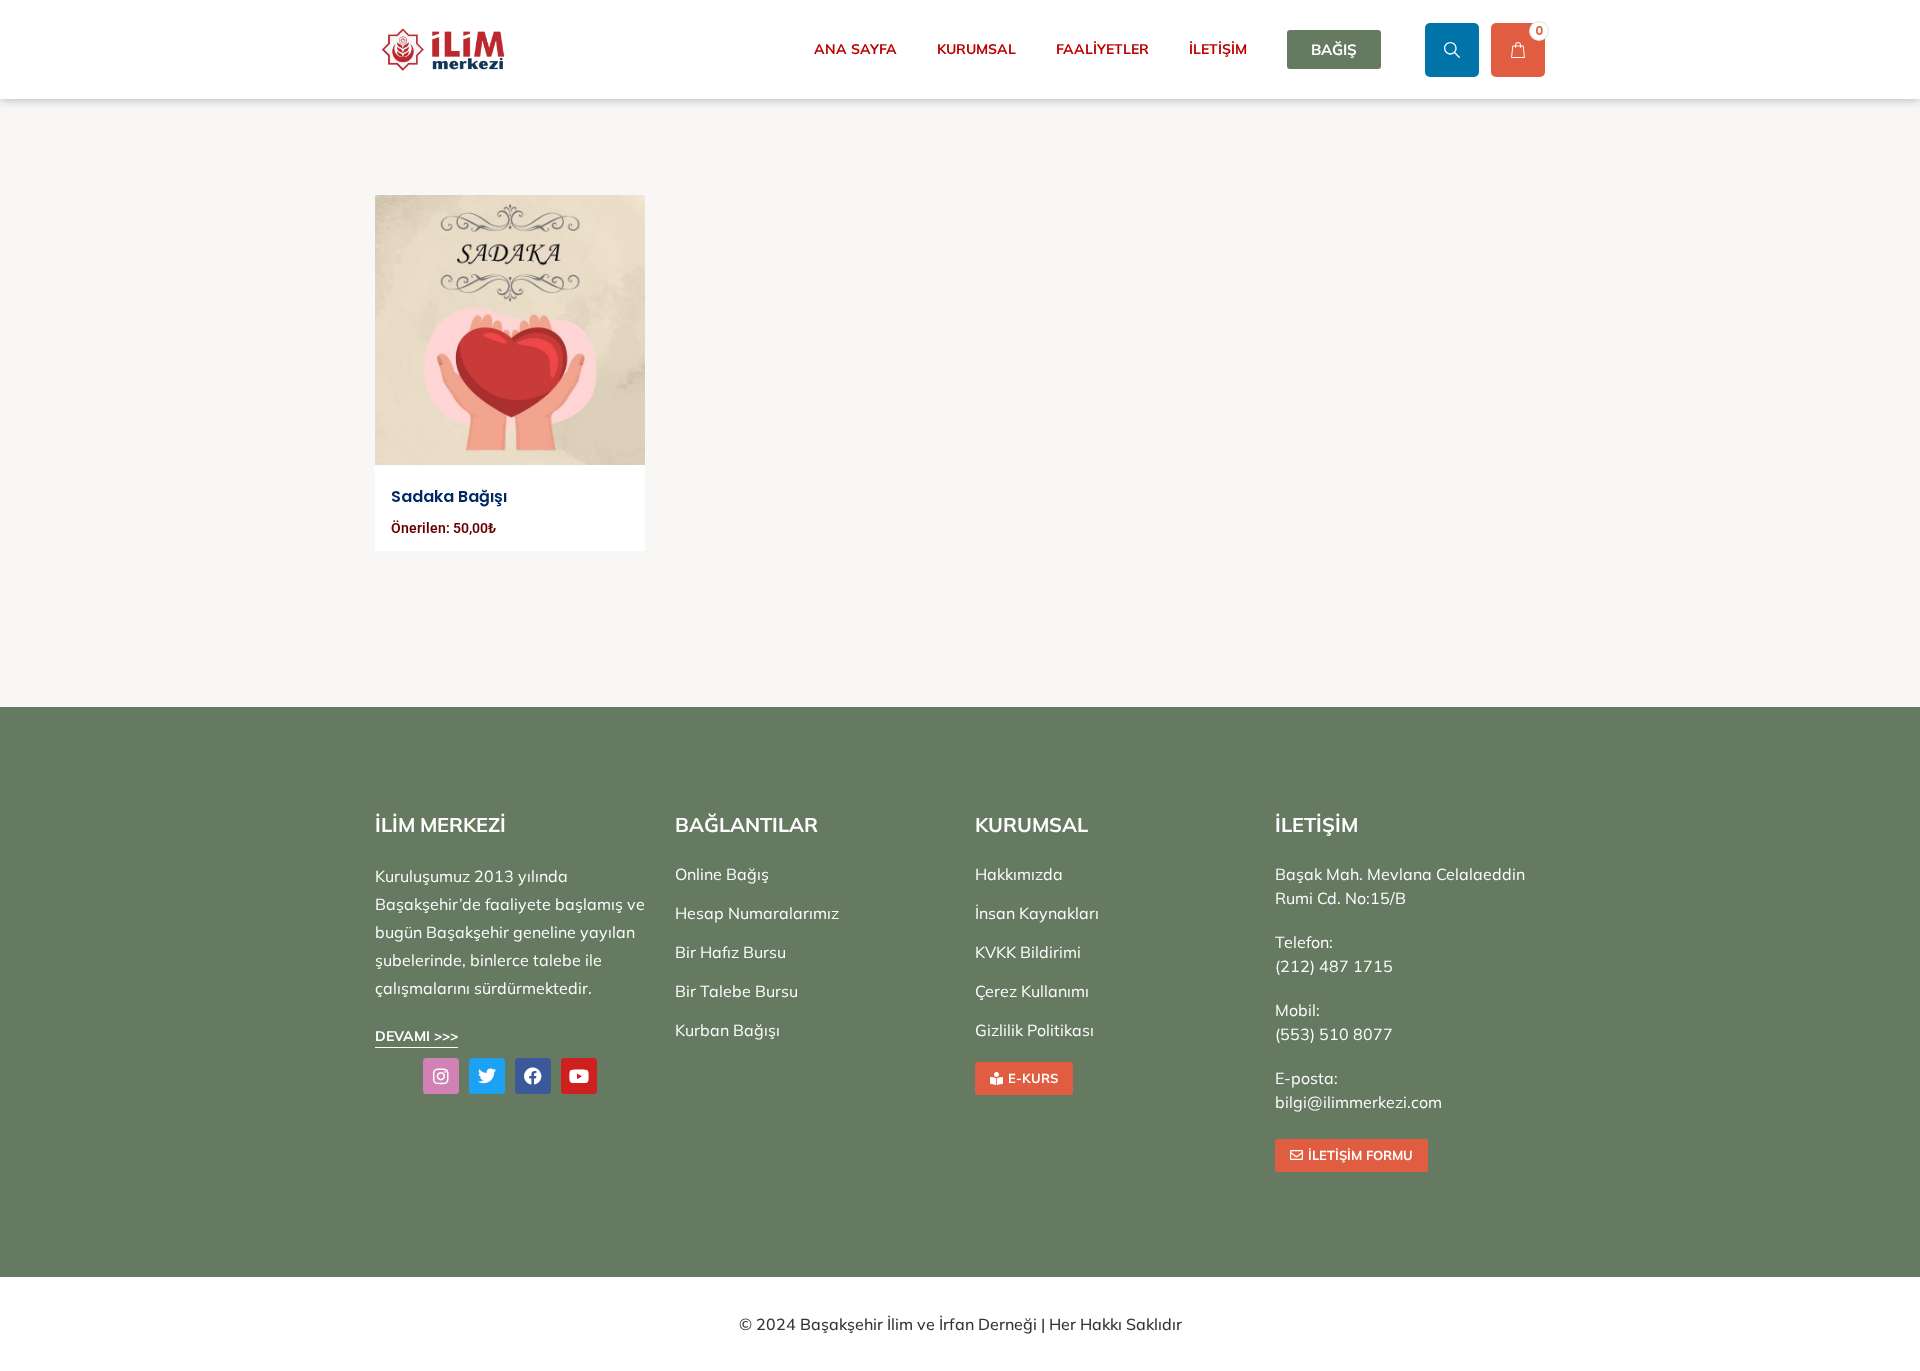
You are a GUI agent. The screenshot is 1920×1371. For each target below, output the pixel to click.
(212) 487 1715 (1334, 966)
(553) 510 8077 (1334, 1034)
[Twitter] (487, 1076)
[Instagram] (441, 1076)
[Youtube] (579, 1076)
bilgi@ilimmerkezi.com (1358, 1102)
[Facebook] (533, 1076)
